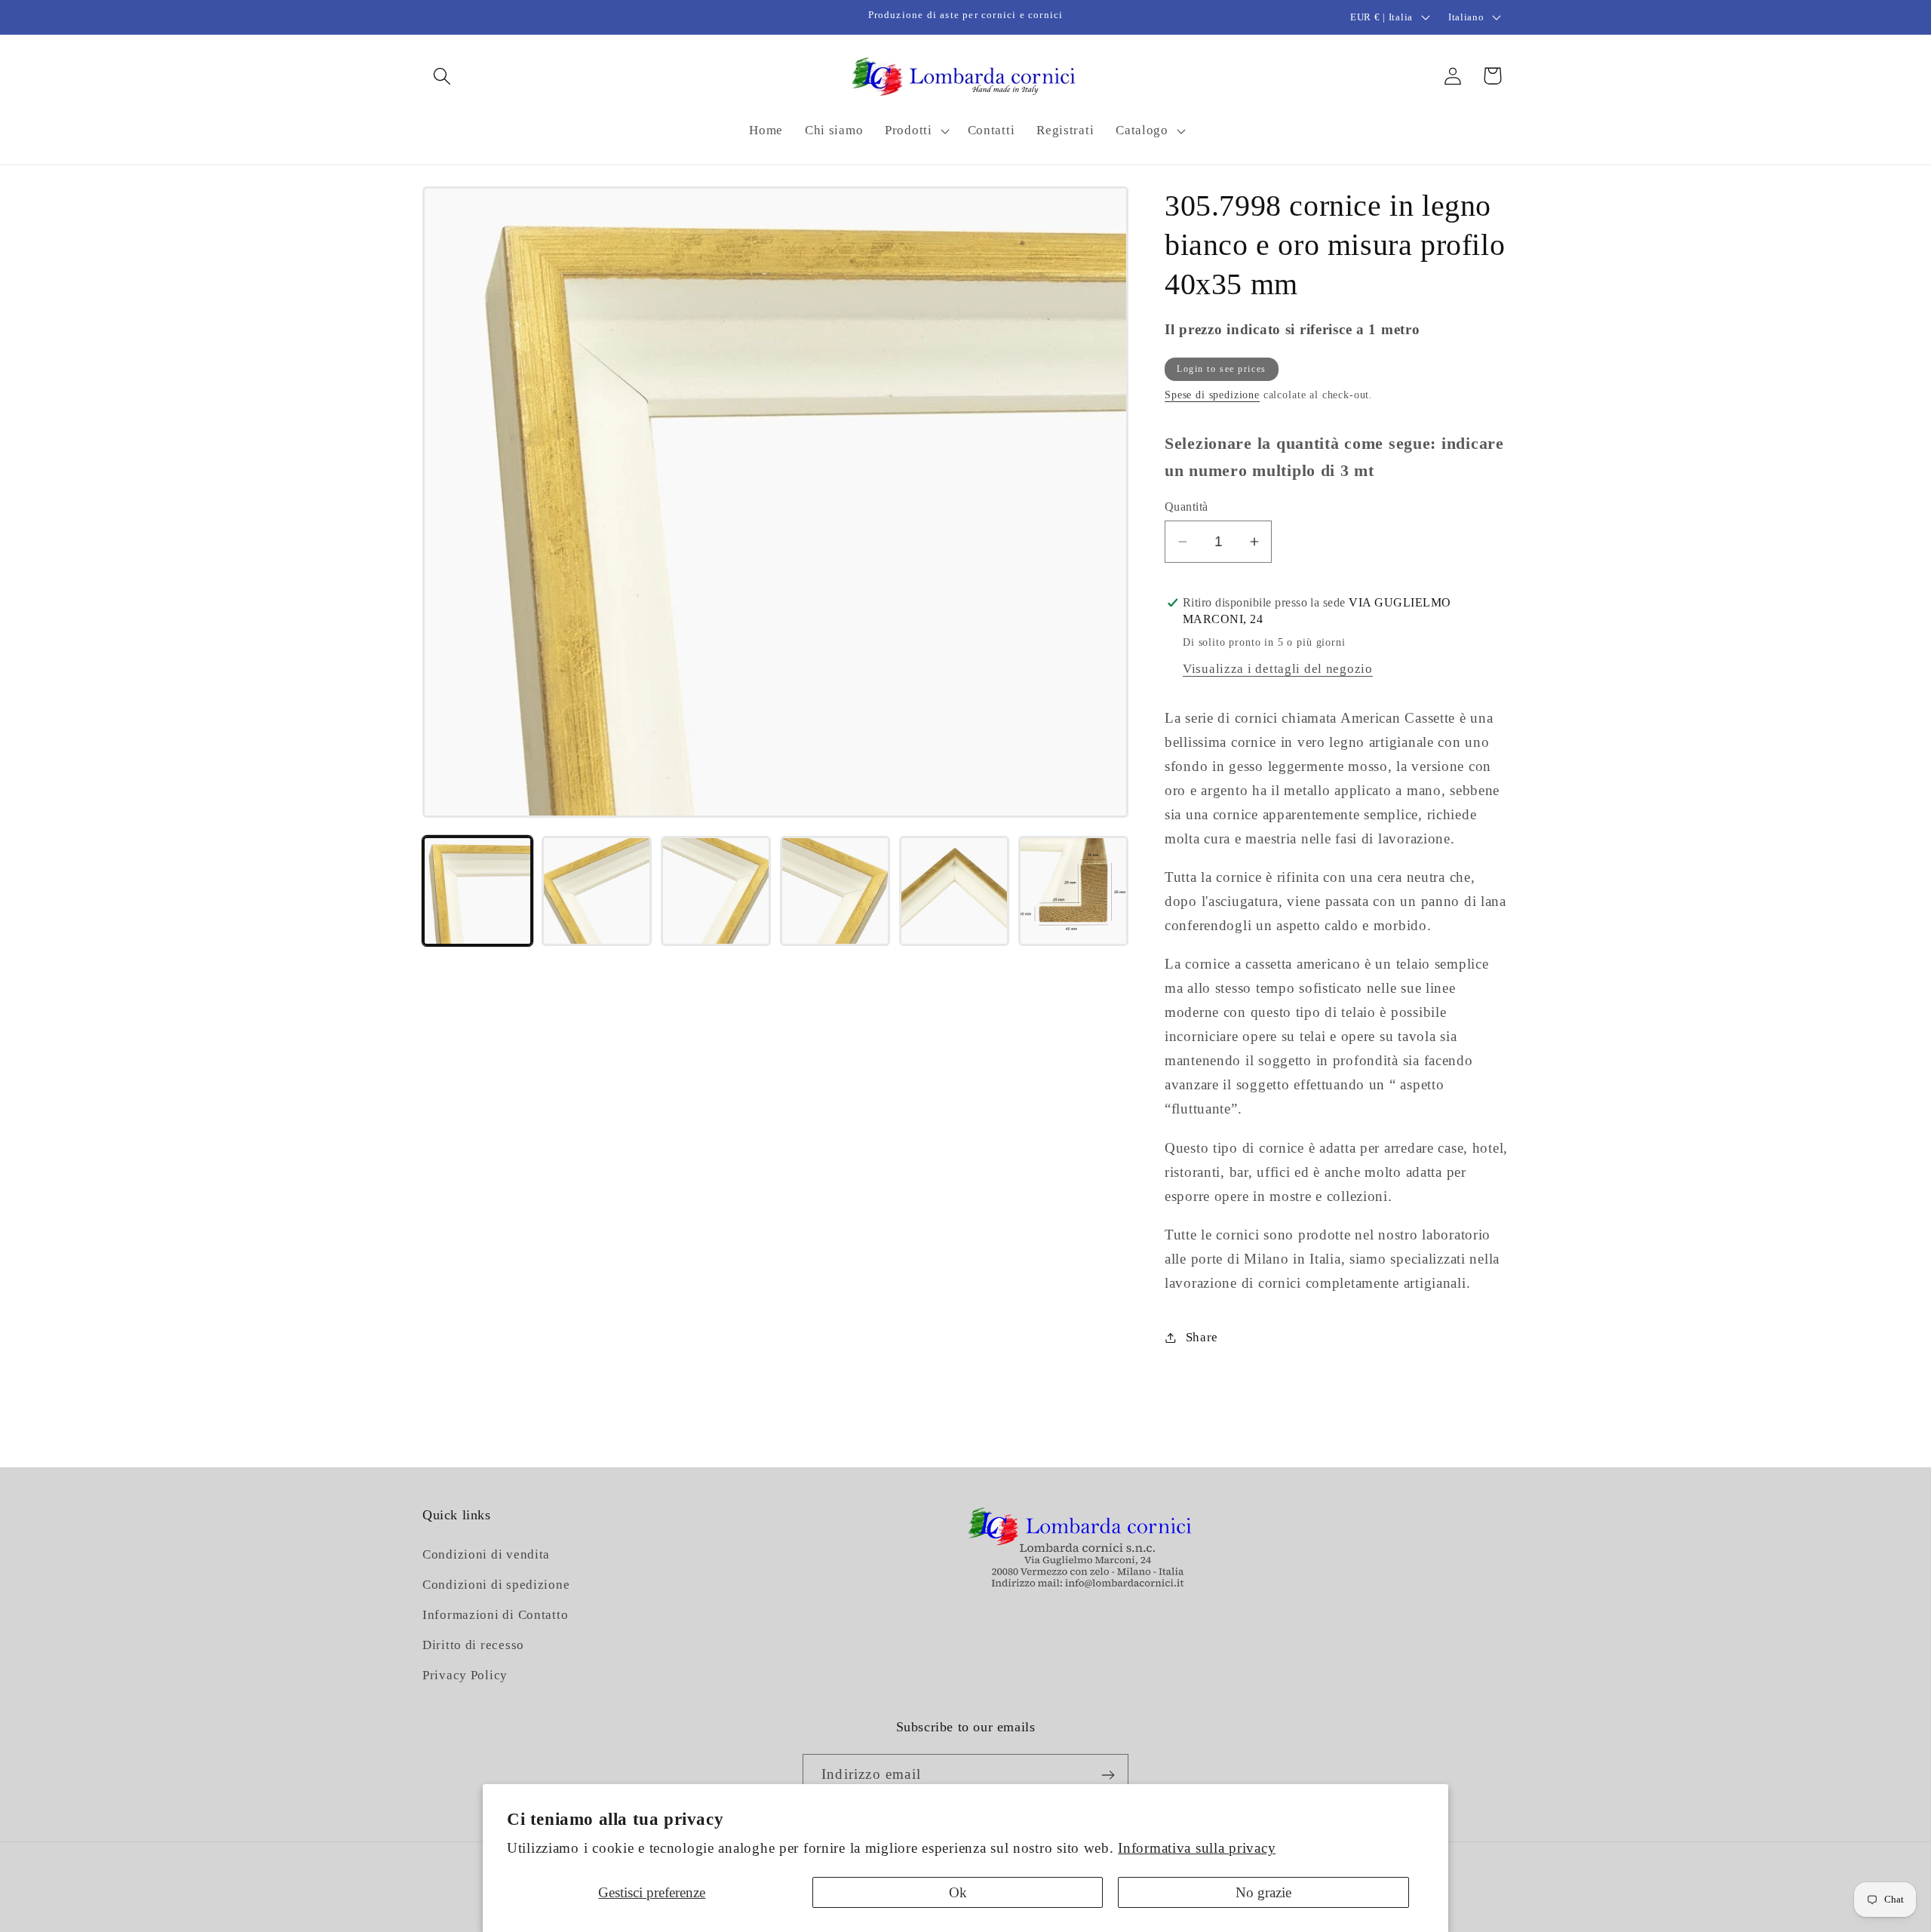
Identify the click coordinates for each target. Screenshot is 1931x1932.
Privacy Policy (465, 1676)
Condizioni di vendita (486, 1555)
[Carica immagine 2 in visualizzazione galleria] (597, 891)
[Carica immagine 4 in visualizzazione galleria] (835, 891)
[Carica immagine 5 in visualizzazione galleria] (954, 891)
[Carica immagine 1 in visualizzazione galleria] (477, 891)
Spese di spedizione (1212, 395)
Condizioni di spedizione (496, 1585)
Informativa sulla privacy (1197, 1848)
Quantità (1187, 507)
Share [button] (1202, 1337)
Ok (958, 1892)
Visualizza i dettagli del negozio (1278, 669)
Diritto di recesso (473, 1646)
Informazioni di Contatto (495, 1616)
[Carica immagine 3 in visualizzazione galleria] (716, 891)
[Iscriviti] (1108, 1775)
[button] (442, 76)
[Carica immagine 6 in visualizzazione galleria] (1073, 891)
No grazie (1263, 1892)
